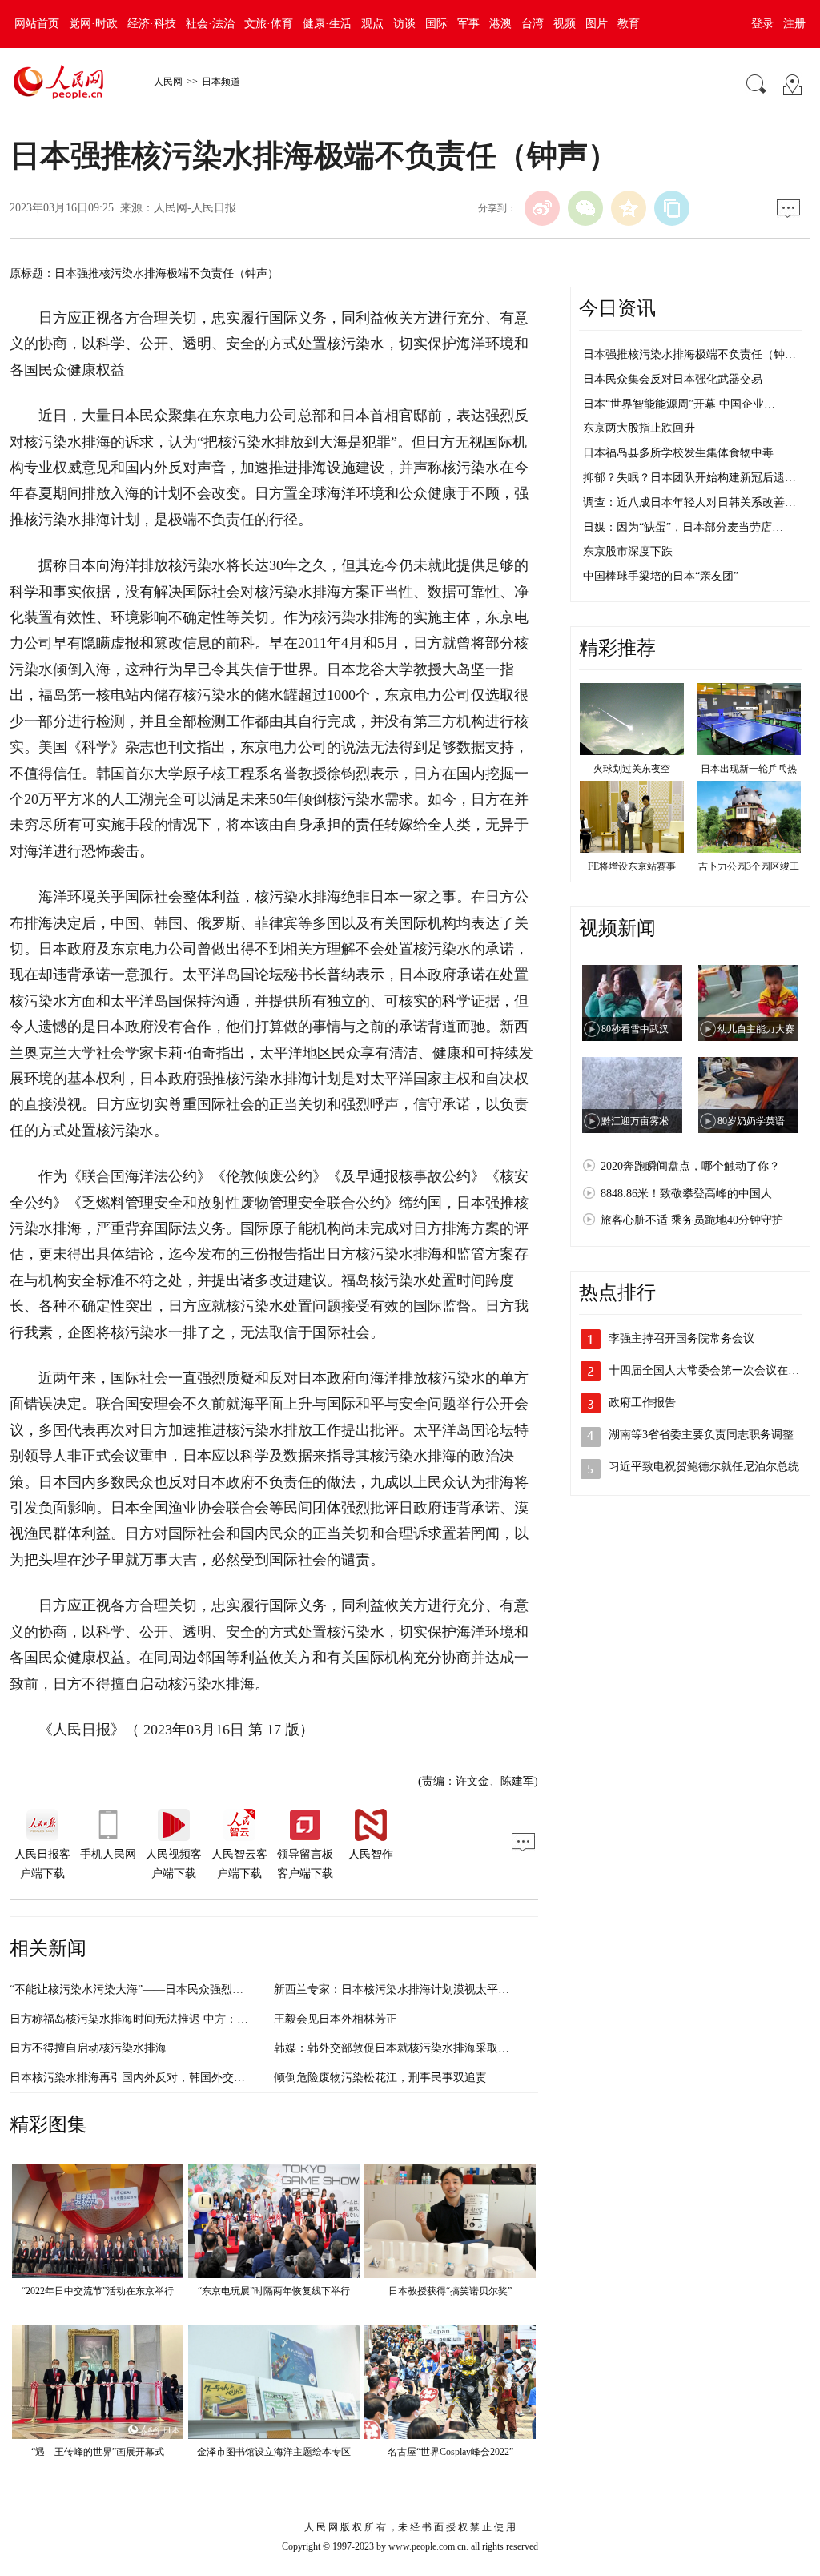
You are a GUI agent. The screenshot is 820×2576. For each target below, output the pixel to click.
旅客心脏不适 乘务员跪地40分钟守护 (692, 1220)
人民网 (168, 82)
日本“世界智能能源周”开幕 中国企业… (679, 404)
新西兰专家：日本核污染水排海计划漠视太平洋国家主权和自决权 (436, 1989)
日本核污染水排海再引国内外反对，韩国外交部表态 (139, 2078)
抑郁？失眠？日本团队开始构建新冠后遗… (689, 478)
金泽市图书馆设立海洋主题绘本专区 (274, 2452)
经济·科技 (152, 24)
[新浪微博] (542, 208)
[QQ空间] (629, 208)
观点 (372, 24)
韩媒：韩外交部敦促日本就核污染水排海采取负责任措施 (414, 2048)
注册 (794, 24)
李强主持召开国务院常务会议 (681, 1338)
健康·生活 (327, 24)
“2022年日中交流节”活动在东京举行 (98, 2291)
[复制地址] (672, 208)
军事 (468, 24)
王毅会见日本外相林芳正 (336, 2019)
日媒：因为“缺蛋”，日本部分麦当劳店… (683, 527)
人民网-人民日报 (195, 208)
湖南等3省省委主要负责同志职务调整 (701, 1435)
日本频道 (221, 82)
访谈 (404, 24)
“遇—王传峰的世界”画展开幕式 (98, 2452)
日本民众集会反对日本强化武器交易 (673, 379)
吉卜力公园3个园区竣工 (749, 866)
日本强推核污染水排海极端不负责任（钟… (689, 354)
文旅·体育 (269, 24)
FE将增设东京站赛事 (632, 866)
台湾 (533, 24)
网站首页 (37, 24)
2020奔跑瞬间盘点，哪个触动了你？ (690, 1166)
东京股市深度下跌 (628, 551)
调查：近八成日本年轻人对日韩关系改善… (689, 502)
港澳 (500, 24)
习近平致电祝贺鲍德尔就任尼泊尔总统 (704, 1467)
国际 (436, 24)
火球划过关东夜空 (632, 769)
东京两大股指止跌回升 (639, 428)
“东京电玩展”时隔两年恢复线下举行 (274, 2291)
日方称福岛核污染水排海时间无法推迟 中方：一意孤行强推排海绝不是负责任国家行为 (224, 2019)
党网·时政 (93, 24)
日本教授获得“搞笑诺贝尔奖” (450, 2291)
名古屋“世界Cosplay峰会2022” (450, 2452)
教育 (629, 24)
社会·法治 (210, 24)
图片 (597, 24)
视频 (565, 24)
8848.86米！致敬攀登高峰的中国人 (686, 1194)
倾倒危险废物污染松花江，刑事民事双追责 (380, 2078)
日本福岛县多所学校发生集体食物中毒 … (685, 453)
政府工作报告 (642, 1403)
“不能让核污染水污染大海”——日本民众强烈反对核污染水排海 (166, 1989)
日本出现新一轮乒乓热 (749, 769)
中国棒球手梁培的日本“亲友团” (661, 576)
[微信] (585, 208)
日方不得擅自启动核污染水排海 (88, 2048)
